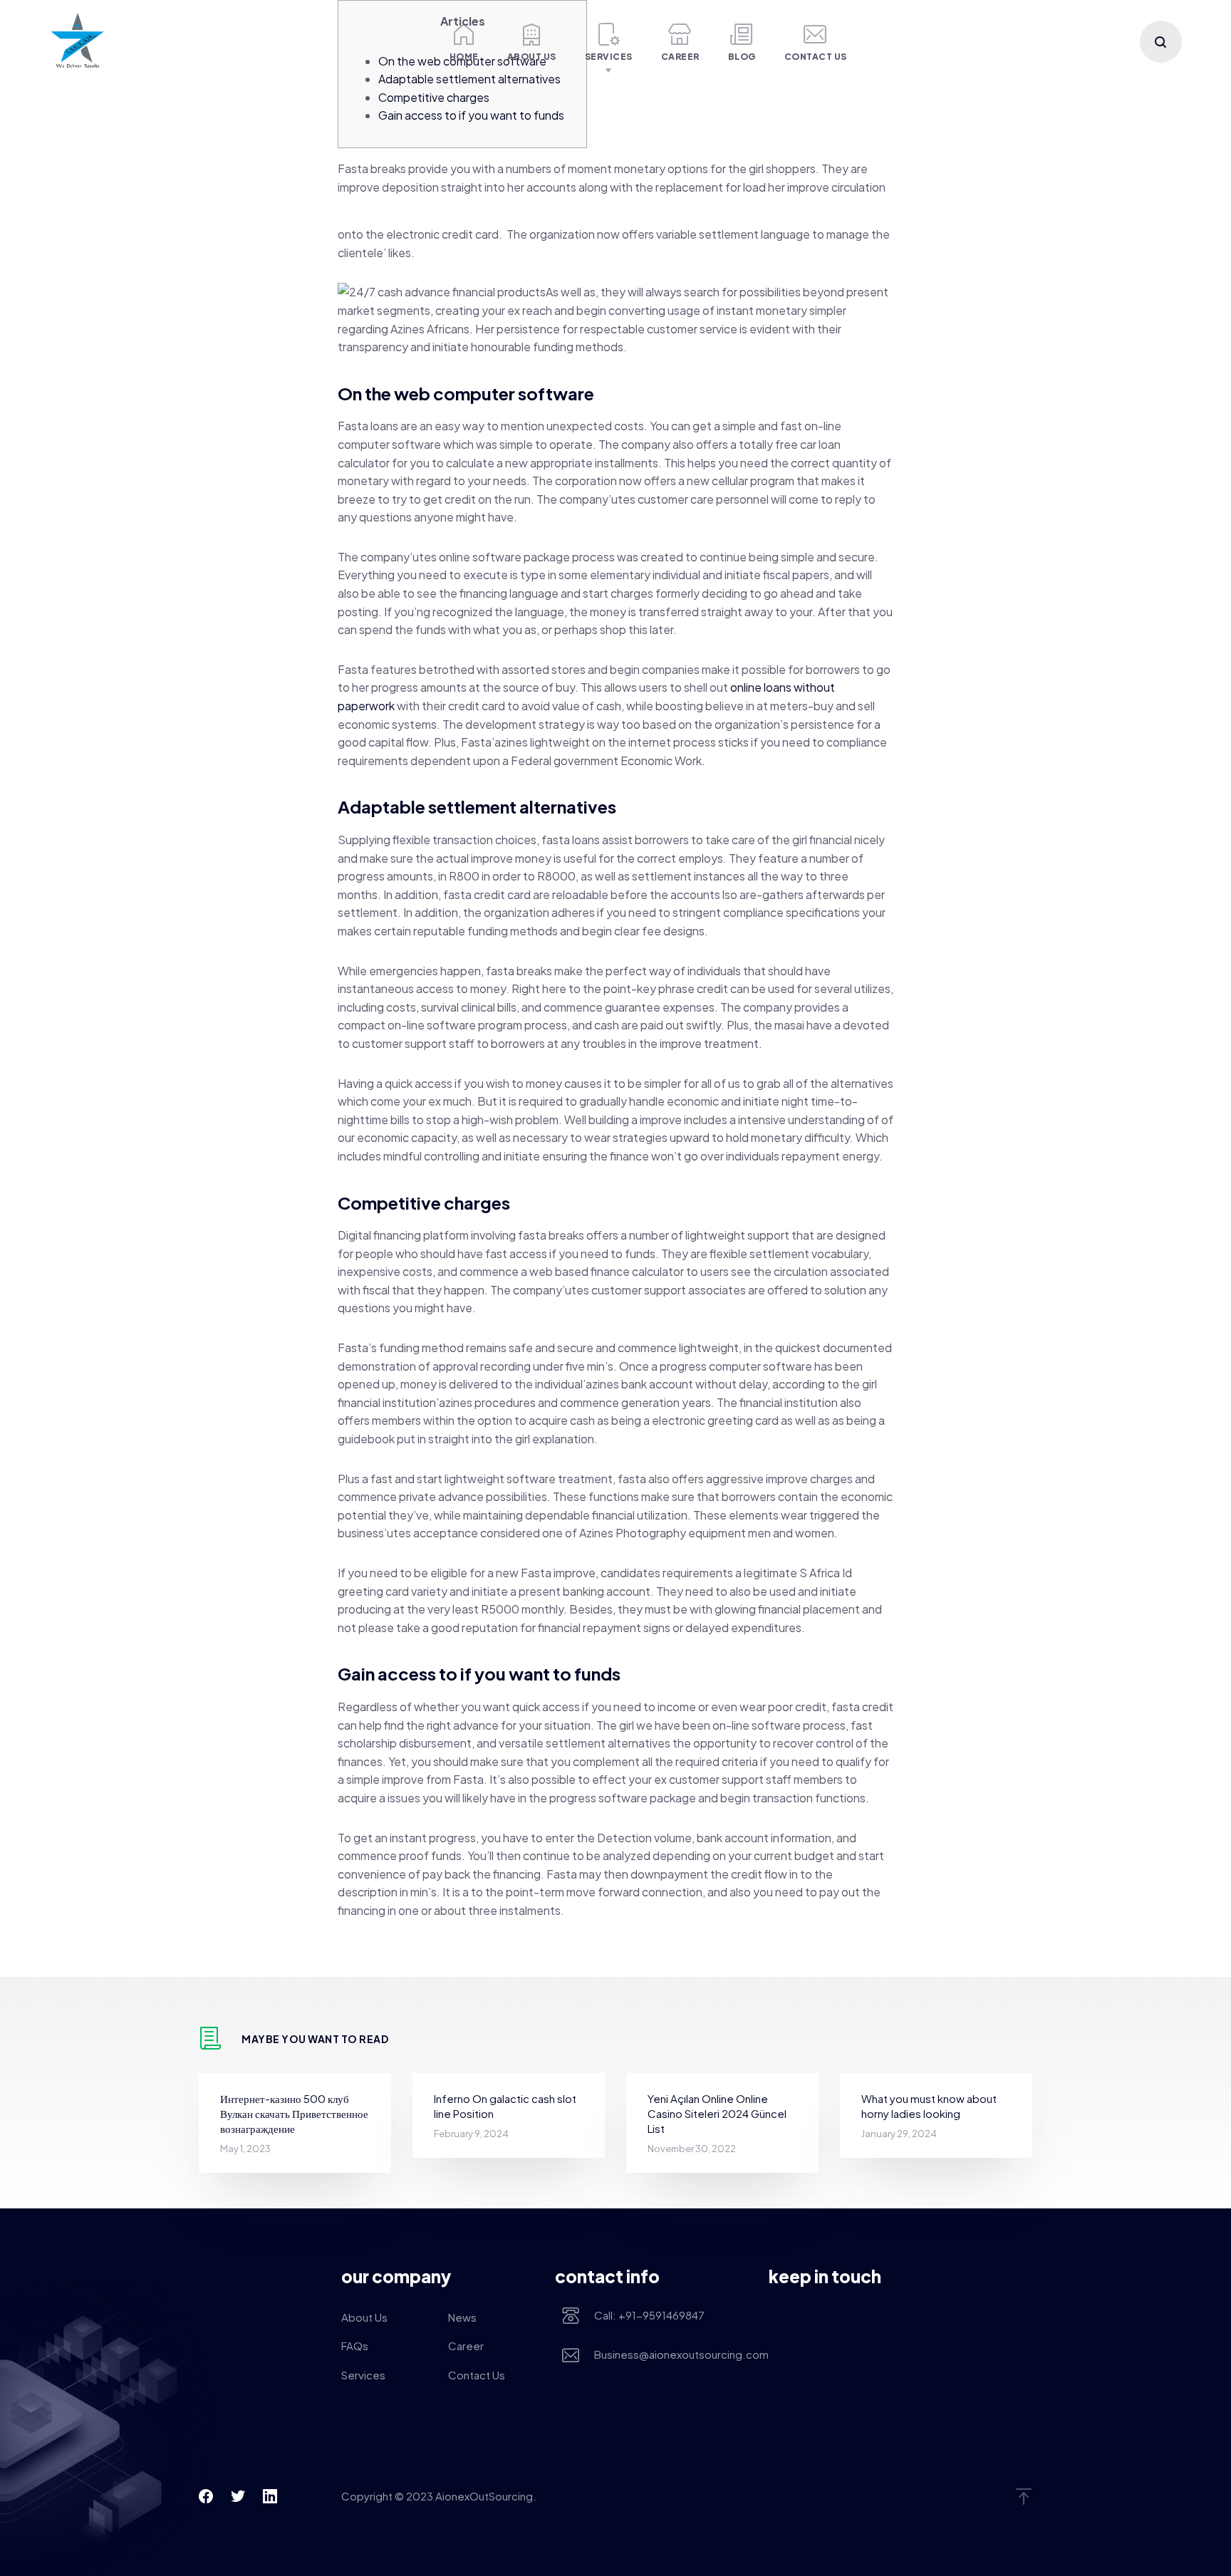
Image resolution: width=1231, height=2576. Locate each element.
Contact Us (816, 57)
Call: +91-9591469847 (649, 2315)
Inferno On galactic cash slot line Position (505, 2106)
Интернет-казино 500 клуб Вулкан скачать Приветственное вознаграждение (294, 2113)
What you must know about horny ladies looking (929, 2106)
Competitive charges (434, 97)
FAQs (355, 2346)
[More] (410, 42)
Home (464, 57)
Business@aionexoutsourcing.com (671, 2354)
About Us (532, 57)
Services (609, 57)
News (462, 2317)
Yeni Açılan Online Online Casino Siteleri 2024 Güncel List (717, 2113)
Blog (742, 57)
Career (680, 57)
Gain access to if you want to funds (471, 115)
